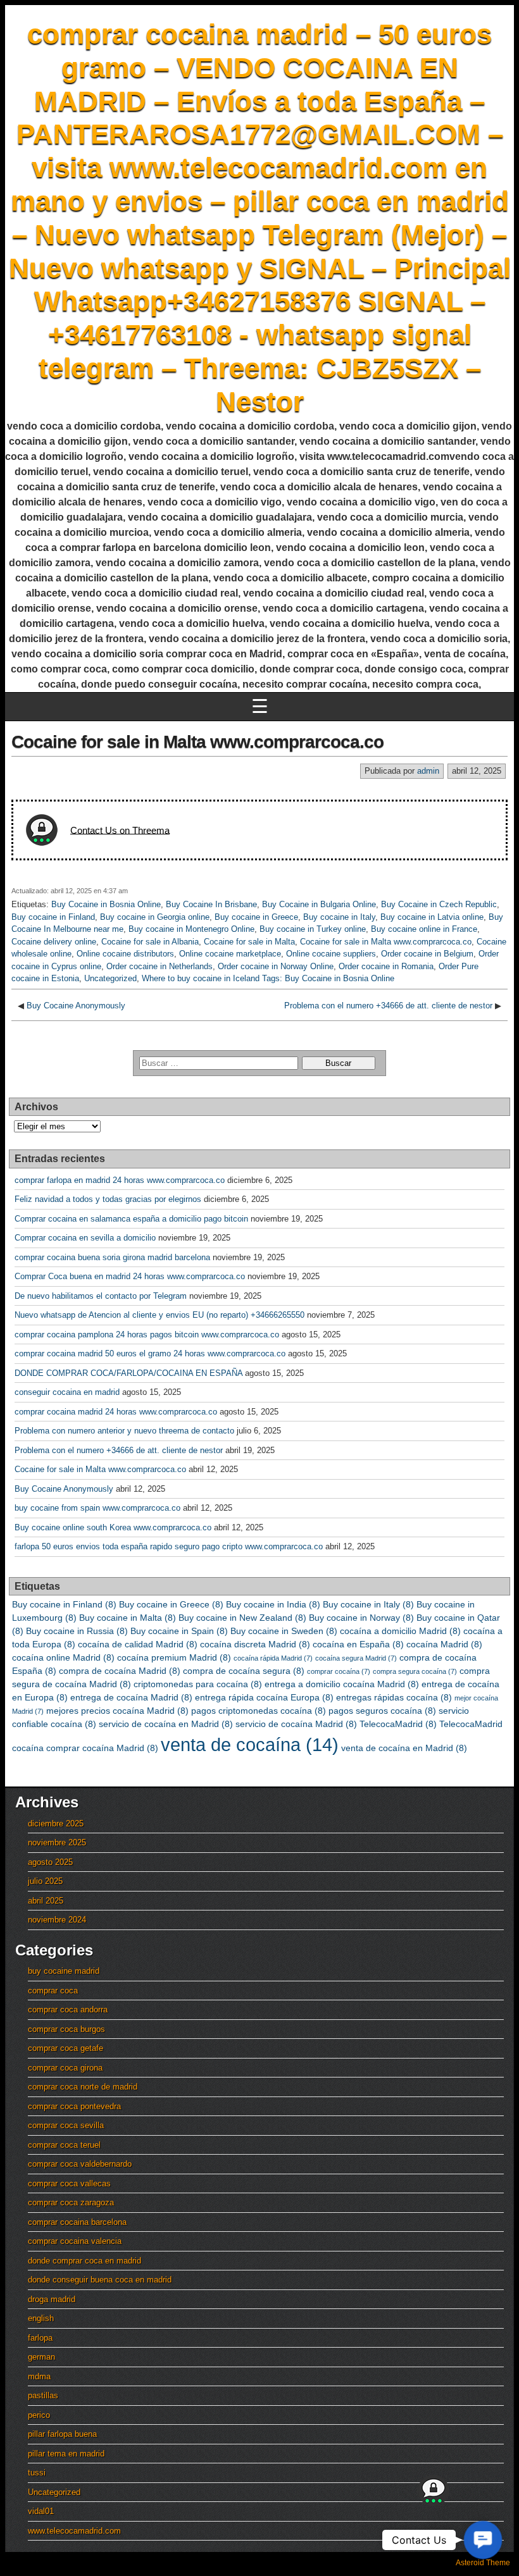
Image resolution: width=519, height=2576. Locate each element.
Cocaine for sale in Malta (249, 942)
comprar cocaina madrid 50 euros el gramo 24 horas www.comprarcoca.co (150, 1353)
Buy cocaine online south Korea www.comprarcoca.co (113, 1527)
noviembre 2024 (57, 1920)
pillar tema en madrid (66, 2454)
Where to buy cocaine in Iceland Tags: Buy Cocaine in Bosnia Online (268, 978)
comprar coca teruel (64, 2145)
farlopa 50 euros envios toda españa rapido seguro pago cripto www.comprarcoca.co (169, 1546)
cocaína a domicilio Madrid (400, 1631)
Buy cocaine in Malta (128, 1618)
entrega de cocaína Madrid (131, 1697)
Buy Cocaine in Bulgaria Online (319, 904)
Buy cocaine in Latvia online (432, 917)
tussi (37, 2473)
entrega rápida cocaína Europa (264, 1697)
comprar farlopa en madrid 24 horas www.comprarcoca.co (120, 1180)
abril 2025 (46, 1901)
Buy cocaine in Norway (361, 1618)
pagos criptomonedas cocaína (259, 1711)
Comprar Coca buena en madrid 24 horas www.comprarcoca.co (130, 1276)
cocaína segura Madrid (356, 1658)
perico (39, 2415)
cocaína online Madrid (63, 1657)
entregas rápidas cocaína (394, 1697)
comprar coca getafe (66, 2048)
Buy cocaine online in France (424, 929)
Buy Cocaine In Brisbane (211, 904)
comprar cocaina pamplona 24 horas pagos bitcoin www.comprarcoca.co (147, 1334)
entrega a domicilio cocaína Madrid (342, 1684)
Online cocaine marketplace (230, 954)
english (41, 2318)
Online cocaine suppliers (331, 954)
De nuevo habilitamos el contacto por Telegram (101, 1296)
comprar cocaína (339, 1671)
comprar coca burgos (66, 2029)
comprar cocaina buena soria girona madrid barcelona (112, 1257)
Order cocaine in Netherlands (159, 966)
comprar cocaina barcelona (77, 2222)
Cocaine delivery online (54, 942)
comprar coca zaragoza (71, 2202)
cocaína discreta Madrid (255, 1644)
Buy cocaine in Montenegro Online (191, 929)
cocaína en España (358, 1644)
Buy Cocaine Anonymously (76, 1006)
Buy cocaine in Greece (256, 917)
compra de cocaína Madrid (120, 1671)
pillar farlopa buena (62, 2434)
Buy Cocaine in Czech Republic (439, 904)
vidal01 (41, 2511)
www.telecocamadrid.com (74, 2531)
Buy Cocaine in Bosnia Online (106, 904)
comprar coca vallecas (69, 2183)
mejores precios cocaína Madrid (117, 1711)
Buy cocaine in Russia (77, 1631)
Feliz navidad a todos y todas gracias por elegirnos (108, 1199)
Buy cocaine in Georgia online (155, 917)
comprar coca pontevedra (74, 2106)
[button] (483, 2540)
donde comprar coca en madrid (84, 2261)
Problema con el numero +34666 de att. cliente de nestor (388, 1006)
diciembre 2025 (56, 1824)
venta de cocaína (250, 1744)
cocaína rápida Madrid (273, 1658)
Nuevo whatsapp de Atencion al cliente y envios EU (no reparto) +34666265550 (159, 1315)
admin (428, 771)
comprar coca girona (65, 2068)
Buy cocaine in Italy (339, 917)
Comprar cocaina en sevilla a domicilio (85, 1238)
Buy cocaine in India (273, 1604)
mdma (39, 2376)
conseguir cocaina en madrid (67, 1392)
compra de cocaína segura (244, 1671)
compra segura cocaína (415, 1671)
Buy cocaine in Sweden (284, 1631)
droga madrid (52, 2299)
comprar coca (53, 1991)
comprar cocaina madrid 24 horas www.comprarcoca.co (116, 1412)
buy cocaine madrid (64, 1971)
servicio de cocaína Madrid (296, 1724)
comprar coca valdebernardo (80, 2164)
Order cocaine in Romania (386, 966)
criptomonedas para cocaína (198, 1684)
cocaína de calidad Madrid (138, 1644)
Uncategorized (110, 978)
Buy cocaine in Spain (179, 1631)
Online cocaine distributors (125, 954)
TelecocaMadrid (398, 1724)
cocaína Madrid (444, 1644)
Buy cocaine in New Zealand (242, 1618)
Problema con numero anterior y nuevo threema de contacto (124, 1431)
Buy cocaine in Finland (53, 917)
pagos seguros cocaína (382, 1711)
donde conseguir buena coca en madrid (100, 2280)
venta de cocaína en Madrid (404, 1748)
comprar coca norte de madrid (83, 2087)
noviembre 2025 (57, 1842)
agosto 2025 (50, 1862)
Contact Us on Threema (120, 830)
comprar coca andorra (68, 2009)
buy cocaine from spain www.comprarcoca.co (97, 1508)
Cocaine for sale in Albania (150, 942)
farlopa (40, 2338)
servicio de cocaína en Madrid (166, 1724)
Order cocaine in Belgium (427, 954)
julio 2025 (45, 1881)
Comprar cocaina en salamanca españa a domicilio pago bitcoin (131, 1219)
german (41, 2357)
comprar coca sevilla (66, 2125)
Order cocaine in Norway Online (276, 966)
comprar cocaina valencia (75, 2241)
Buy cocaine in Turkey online (313, 929)
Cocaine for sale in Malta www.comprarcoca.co (197, 742)
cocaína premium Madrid (174, 1657)
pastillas (43, 2395)
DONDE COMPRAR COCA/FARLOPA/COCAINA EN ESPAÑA (128, 1373)
